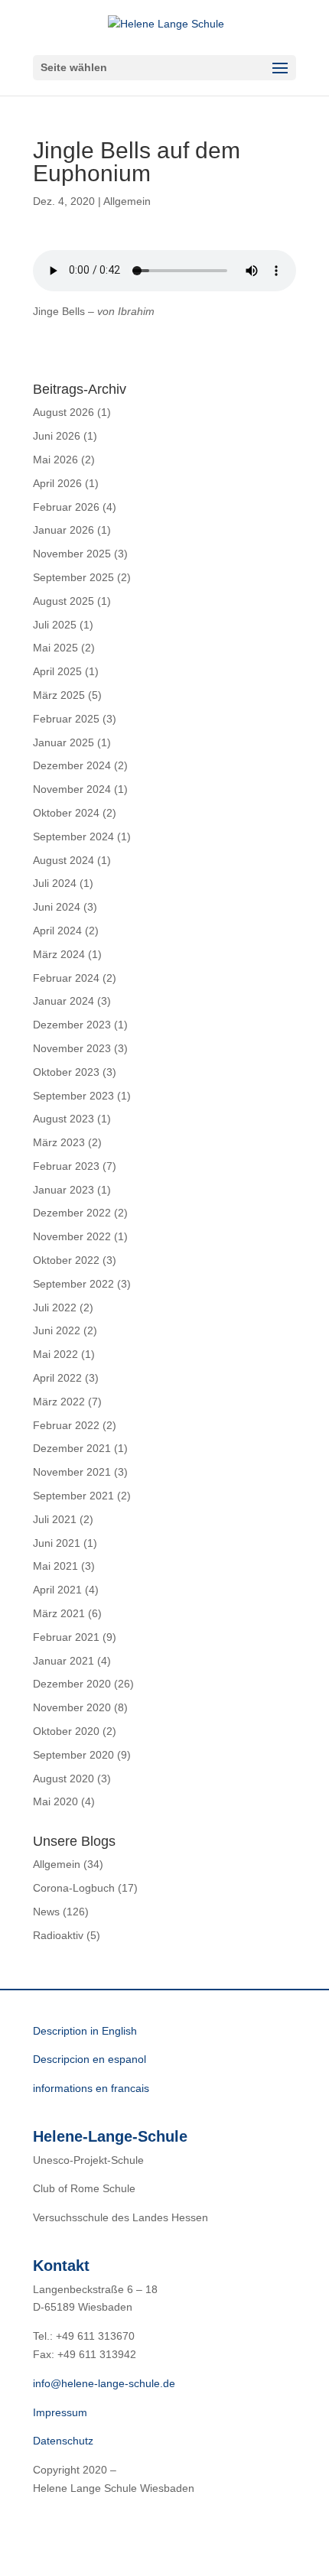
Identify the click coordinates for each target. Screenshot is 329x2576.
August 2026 (64, 412)
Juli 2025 (55, 625)
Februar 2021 (66, 1637)
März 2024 (59, 954)
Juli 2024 (55, 883)
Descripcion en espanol (90, 2059)
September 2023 (73, 1096)
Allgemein (127, 201)
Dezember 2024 (72, 765)
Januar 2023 (64, 1190)
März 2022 (59, 1402)
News (46, 1912)
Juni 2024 (57, 907)
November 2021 (72, 1472)
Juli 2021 (55, 1519)
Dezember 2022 (72, 1213)
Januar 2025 (64, 742)
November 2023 (72, 1048)
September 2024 (73, 836)
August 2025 (64, 601)
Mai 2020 (55, 1801)
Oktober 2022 (66, 1260)
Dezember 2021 (72, 1448)
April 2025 (57, 671)
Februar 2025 (66, 719)
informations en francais (91, 2088)
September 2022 (73, 1284)
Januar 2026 (64, 530)
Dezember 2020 (72, 1684)
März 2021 (59, 1613)
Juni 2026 (57, 436)
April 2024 (57, 931)
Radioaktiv (58, 1935)
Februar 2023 (66, 1166)
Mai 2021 (55, 1566)
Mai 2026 (55, 460)
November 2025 (72, 554)
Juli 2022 (55, 1307)
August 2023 (64, 1119)
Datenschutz (63, 2441)
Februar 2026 (66, 507)
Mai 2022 (55, 1354)
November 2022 (72, 1236)
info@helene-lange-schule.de (104, 2383)
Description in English (85, 2031)
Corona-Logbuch (74, 1888)
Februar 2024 (66, 978)
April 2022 (57, 1378)
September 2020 (73, 1755)
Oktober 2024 (66, 813)
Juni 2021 (57, 1543)
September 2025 (73, 577)
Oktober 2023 (66, 1072)
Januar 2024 (64, 1001)
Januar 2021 (64, 1661)
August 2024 (64, 860)
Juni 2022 (57, 1330)
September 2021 (73, 1496)
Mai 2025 (55, 648)
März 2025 (59, 695)
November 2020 (72, 1707)
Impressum (60, 2412)
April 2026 (57, 483)
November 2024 (72, 789)
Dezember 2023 (72, 1025)
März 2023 (59, 1142)
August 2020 (64, 1779)
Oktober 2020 (66, 1731)
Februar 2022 (66, 1425)
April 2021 (57, 1590)
